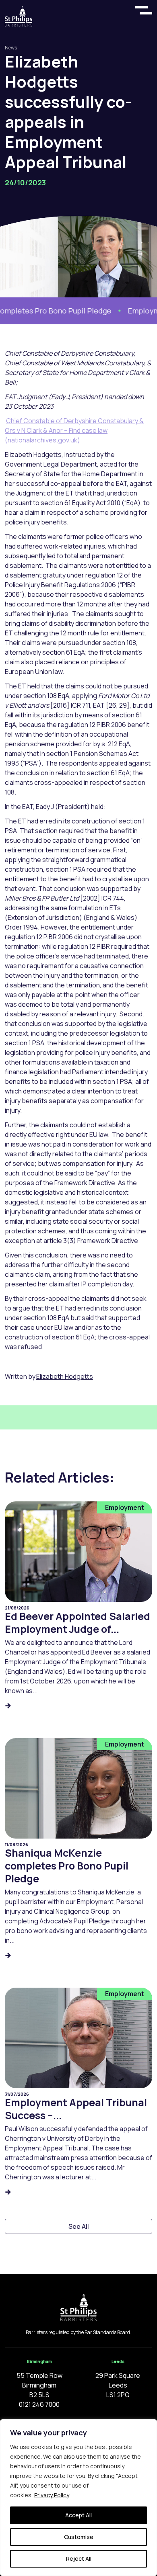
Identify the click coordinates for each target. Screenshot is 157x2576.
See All (79, 2226)
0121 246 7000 (39, 2404)
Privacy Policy (52, 2495)
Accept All (78, 2515)
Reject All (79, 2559)
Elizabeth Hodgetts (65, 1376)
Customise (79, 2537)
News (11, 48)
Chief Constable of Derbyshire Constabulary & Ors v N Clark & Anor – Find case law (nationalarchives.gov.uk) (74, 430)
